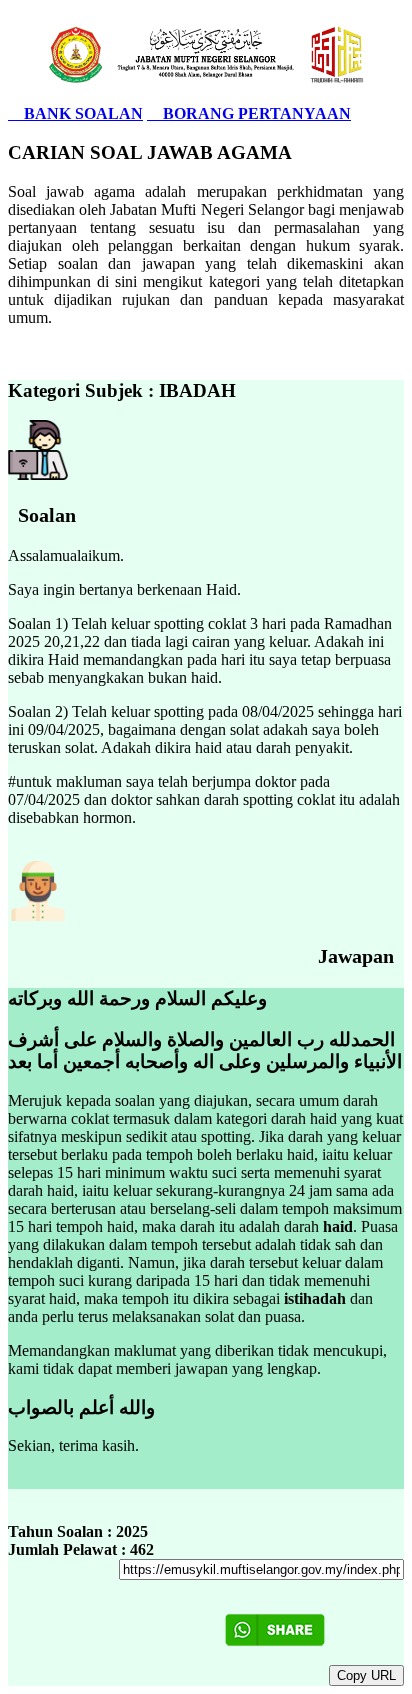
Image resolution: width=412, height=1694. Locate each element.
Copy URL (366, 1675)
